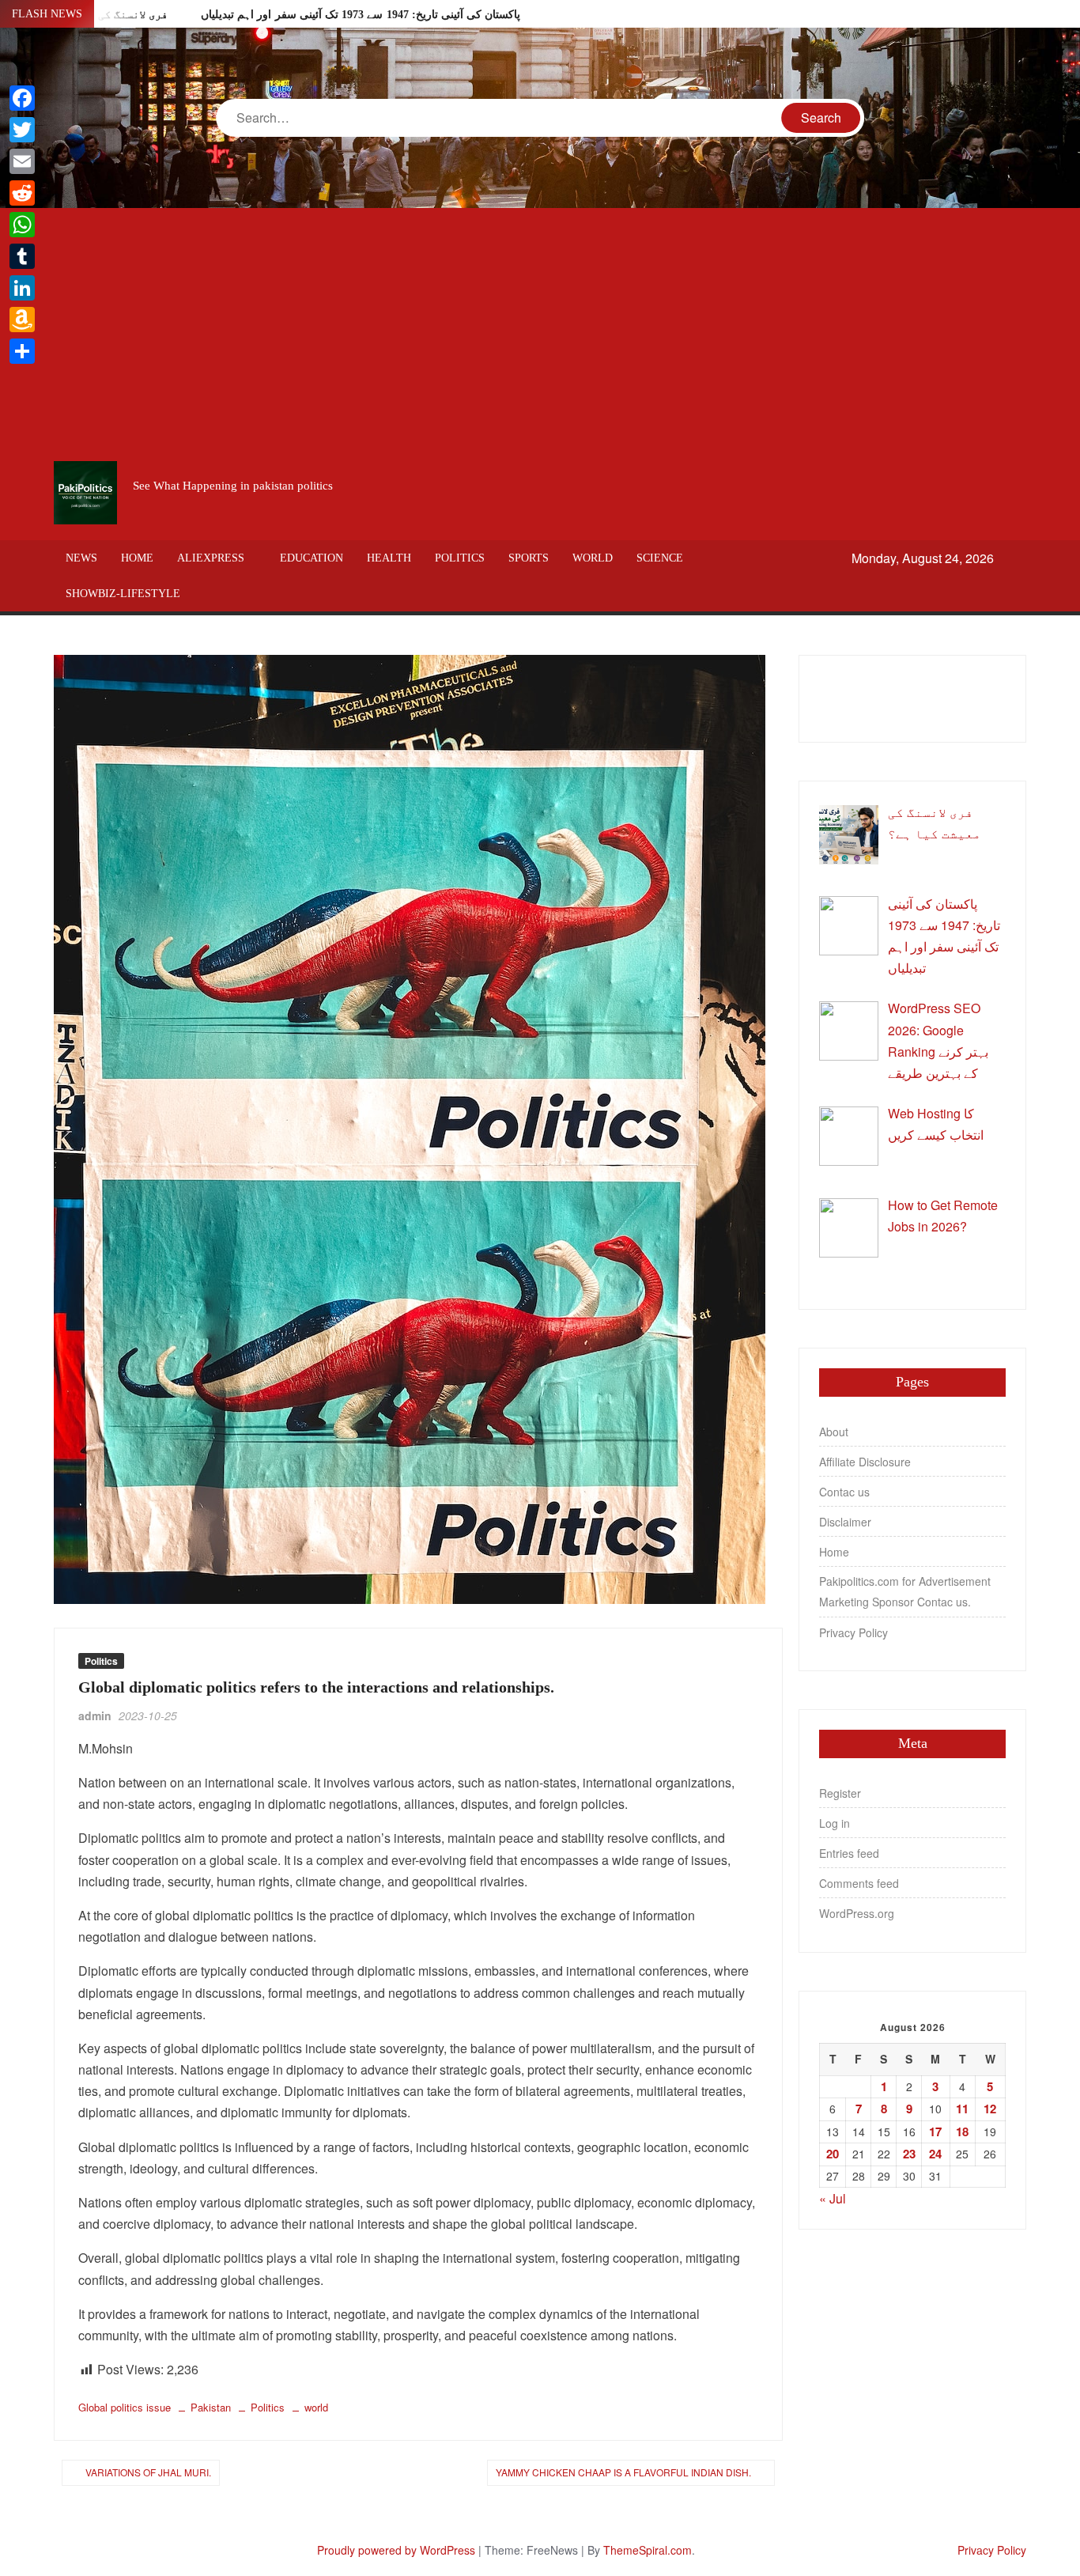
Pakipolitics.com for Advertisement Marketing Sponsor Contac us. (905, 1591)
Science (660, 558)
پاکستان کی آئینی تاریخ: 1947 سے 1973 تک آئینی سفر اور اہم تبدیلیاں (361, 15)
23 (909, 2154)
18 (962, 2132)
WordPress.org (857, 1913)
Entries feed (849, 1853)
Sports (529, 558)
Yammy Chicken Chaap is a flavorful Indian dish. (623, 2472)
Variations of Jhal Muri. (148, 2472)
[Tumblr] (22, 256)
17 (935, 2132)
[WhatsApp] (22, 225)
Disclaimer (845, 1522)
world (593, 558)
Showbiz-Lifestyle (123, 594)
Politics (460, 558)
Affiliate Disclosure (865, 1462)
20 (833, 2154)
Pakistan (211, 2407)
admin (95, 1715)
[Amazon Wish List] (22, 320)
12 (990, 2109)
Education (312, 558)
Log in (835, 1823)
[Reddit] (22, 193)
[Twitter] (22, 130)
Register (840, 1793)
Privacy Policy (853, 1632)
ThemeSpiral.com (648, 2550)
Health (389, 558)
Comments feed (859, 1883)
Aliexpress (211, 558)
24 (935, 2154)
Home (137, 558)
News (81, 558)
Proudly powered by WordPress (396, 2550)
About (834, 1432)
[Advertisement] (540, 335)
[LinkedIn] (22, 288)
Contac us (844, 1492)
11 (962, 2109)
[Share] (22, 351)
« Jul (833, 2198)
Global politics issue (125, 2407)
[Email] (22, 161)
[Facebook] (22, 98)
